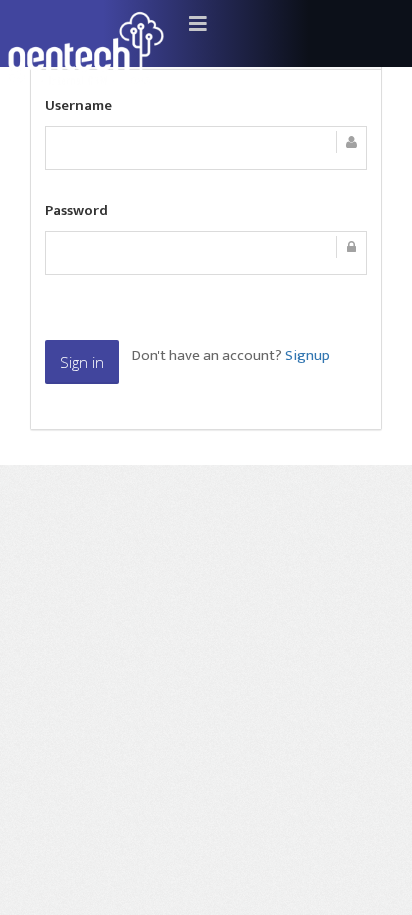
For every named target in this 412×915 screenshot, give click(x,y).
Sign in (82, 362)
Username (78, 107)
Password (76, 212)
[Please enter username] (206, 148)
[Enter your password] (206, 253)
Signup (307, 355)
